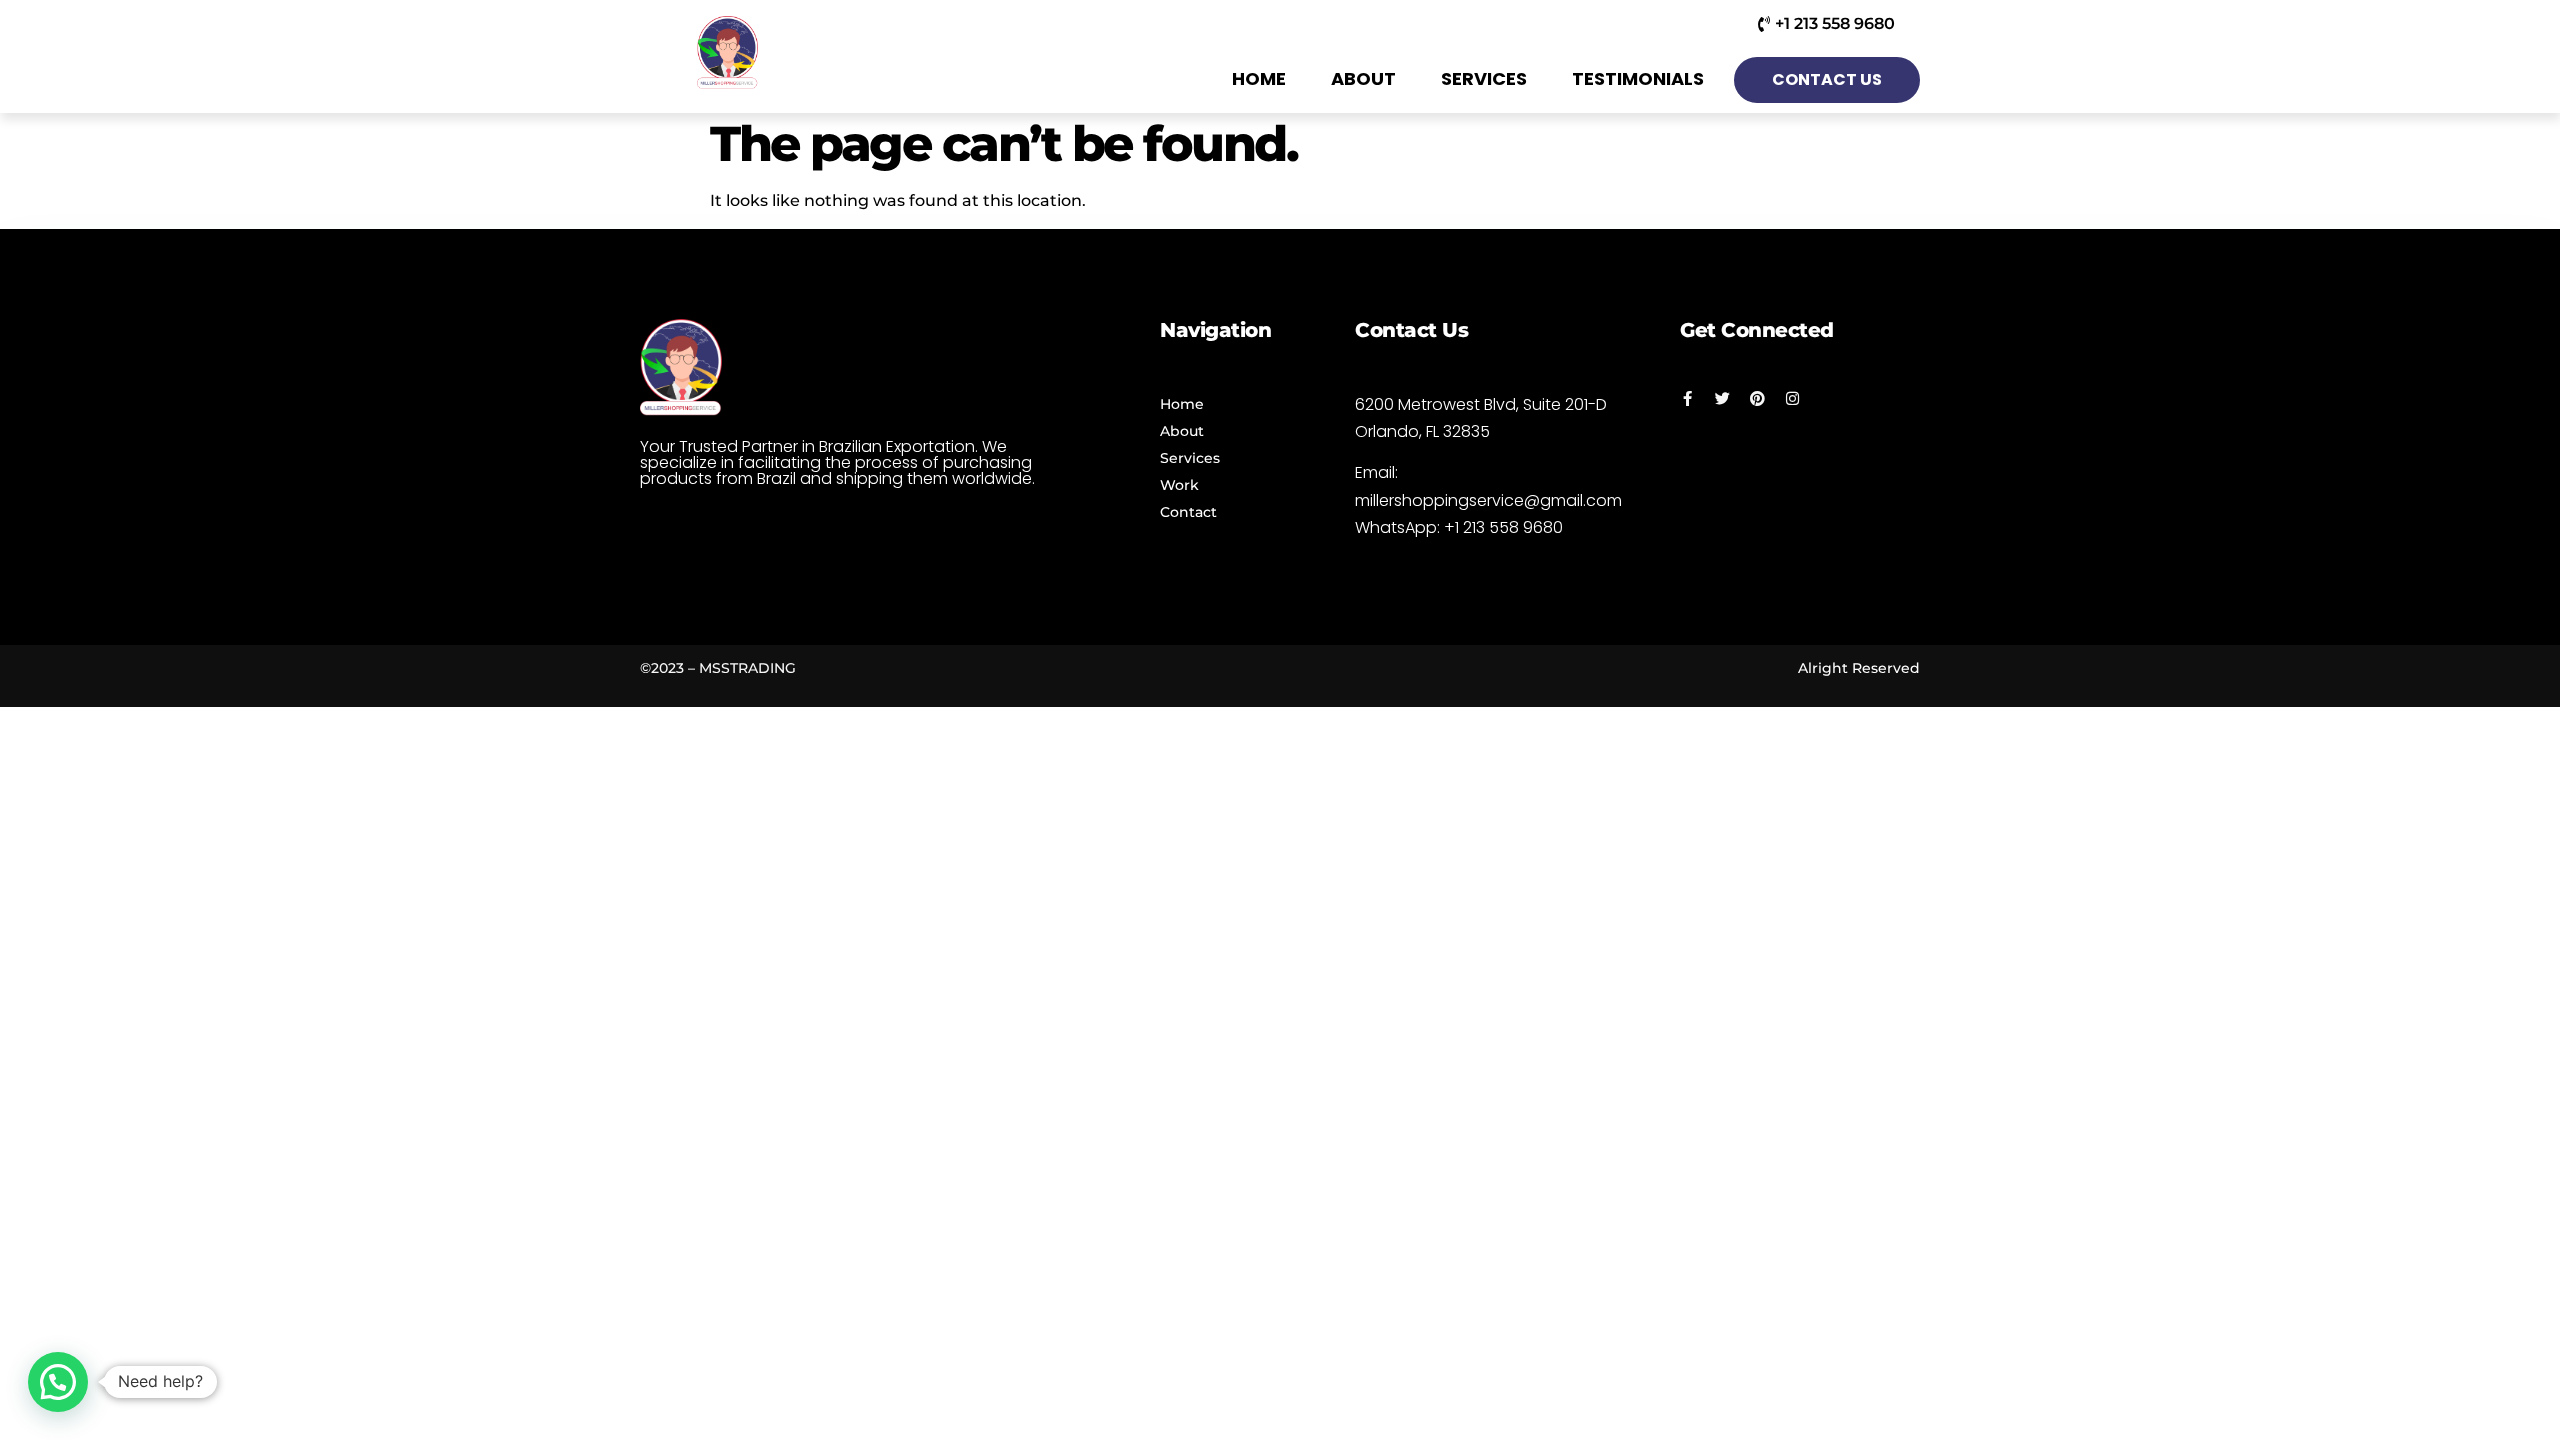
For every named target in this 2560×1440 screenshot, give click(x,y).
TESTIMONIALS (1638, 78)
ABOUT (1363, 78)
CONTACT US (1827, 79)
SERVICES (1484, 78)
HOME (1259, 78)
